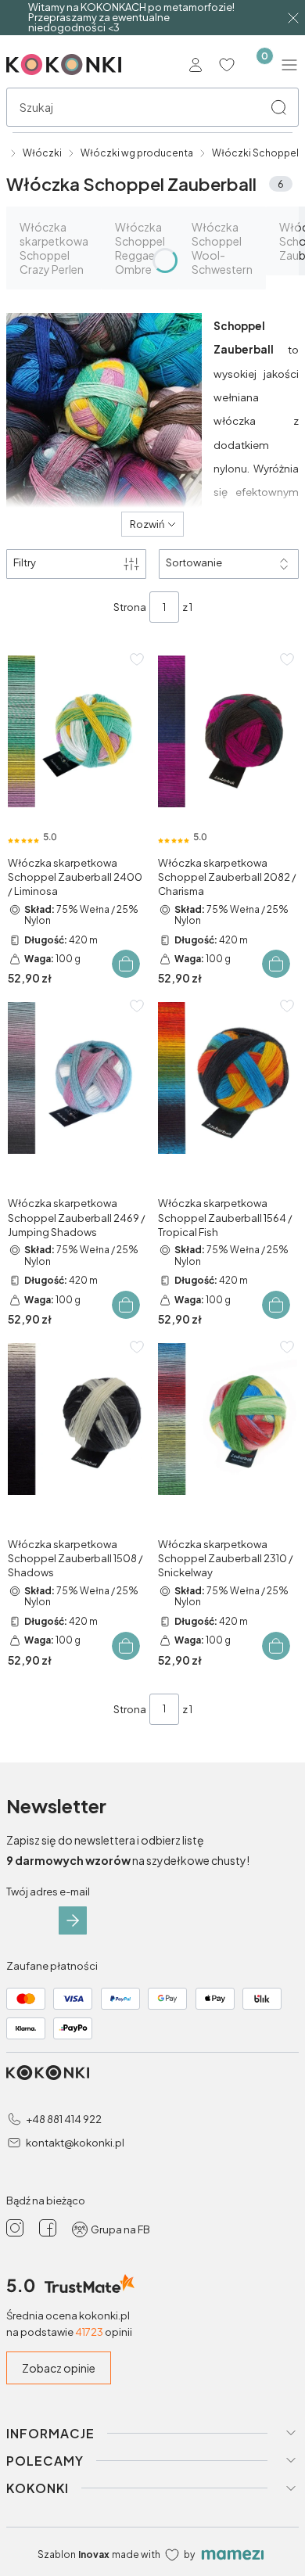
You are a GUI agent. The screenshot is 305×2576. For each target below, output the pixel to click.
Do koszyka (126, 964)
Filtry (25, 562)
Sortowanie (194, 562)
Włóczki (42, 153)
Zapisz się (73, 1920)
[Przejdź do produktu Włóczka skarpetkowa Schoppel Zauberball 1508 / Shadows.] (77, 1419)
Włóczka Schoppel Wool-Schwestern (222, 248)
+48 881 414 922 (64, 2119)
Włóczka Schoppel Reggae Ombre (140, 248)
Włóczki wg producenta (137, 153)
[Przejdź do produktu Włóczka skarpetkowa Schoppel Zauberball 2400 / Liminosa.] (77, 731)
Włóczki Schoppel (255, 153)
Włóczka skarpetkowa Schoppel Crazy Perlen (54, 248)
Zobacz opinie (59, 2368)
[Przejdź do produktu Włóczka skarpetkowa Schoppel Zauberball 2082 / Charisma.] (228, 731)
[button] (278, 107)
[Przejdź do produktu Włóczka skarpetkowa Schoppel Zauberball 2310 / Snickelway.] (228, 1419)
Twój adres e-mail (48, 1892)
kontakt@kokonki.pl (75, 2143)
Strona (130, 607)
